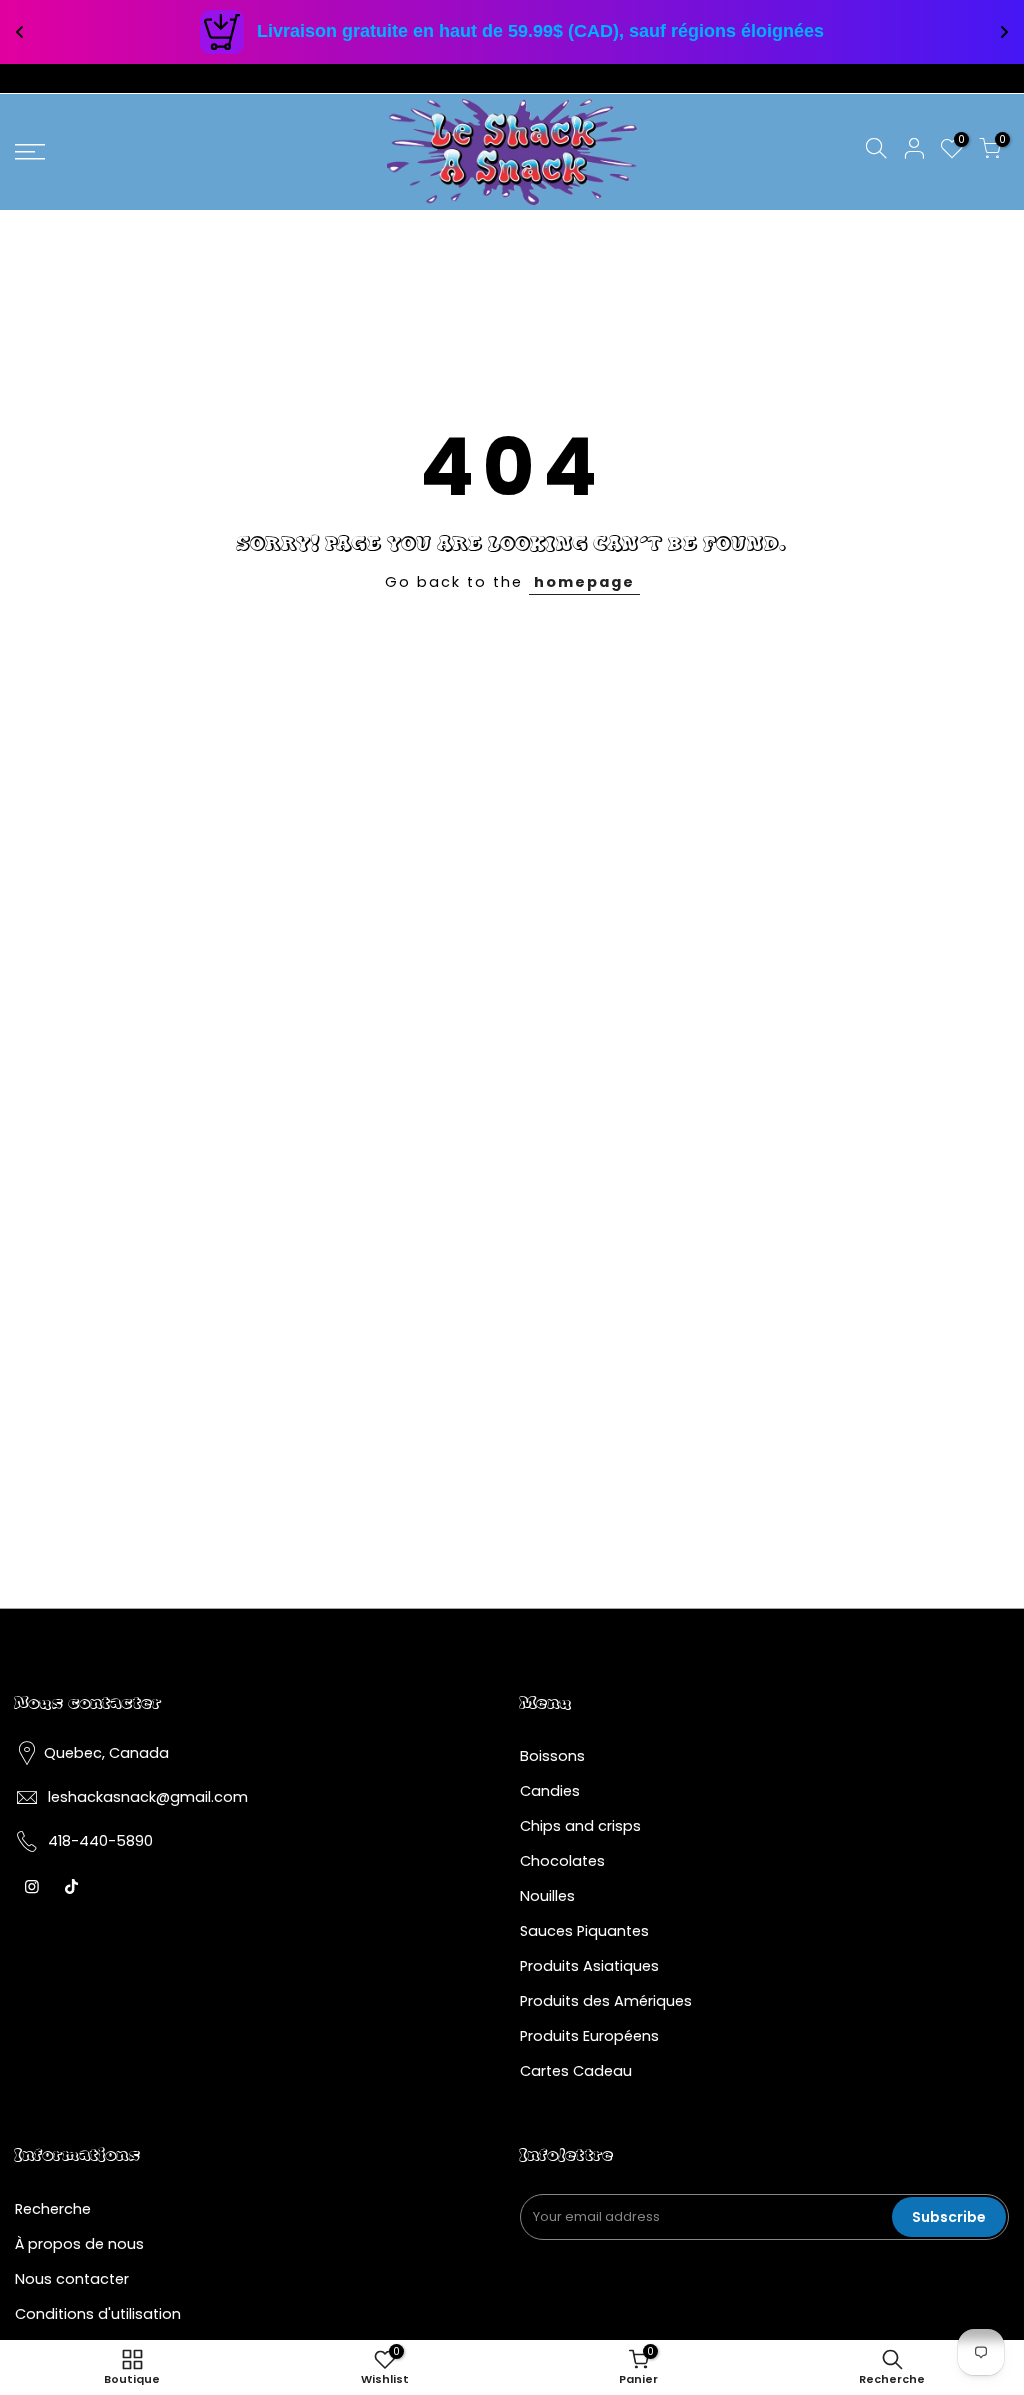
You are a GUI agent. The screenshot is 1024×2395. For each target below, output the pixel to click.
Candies (550, 1791)
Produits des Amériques (606, 2001)
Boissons (552, 1756)
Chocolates (562, 1861)
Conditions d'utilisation (98, 2314)
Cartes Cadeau (576, 2071)
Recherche (53, 2209)
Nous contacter (72, 2279)
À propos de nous (79, 2244)
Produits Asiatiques (589, 1966)
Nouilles (547, 1896)
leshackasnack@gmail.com (148, 1797)
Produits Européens (589, 2036)
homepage (584, 582)
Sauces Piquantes (584, 1931)
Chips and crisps (580, 1826)
